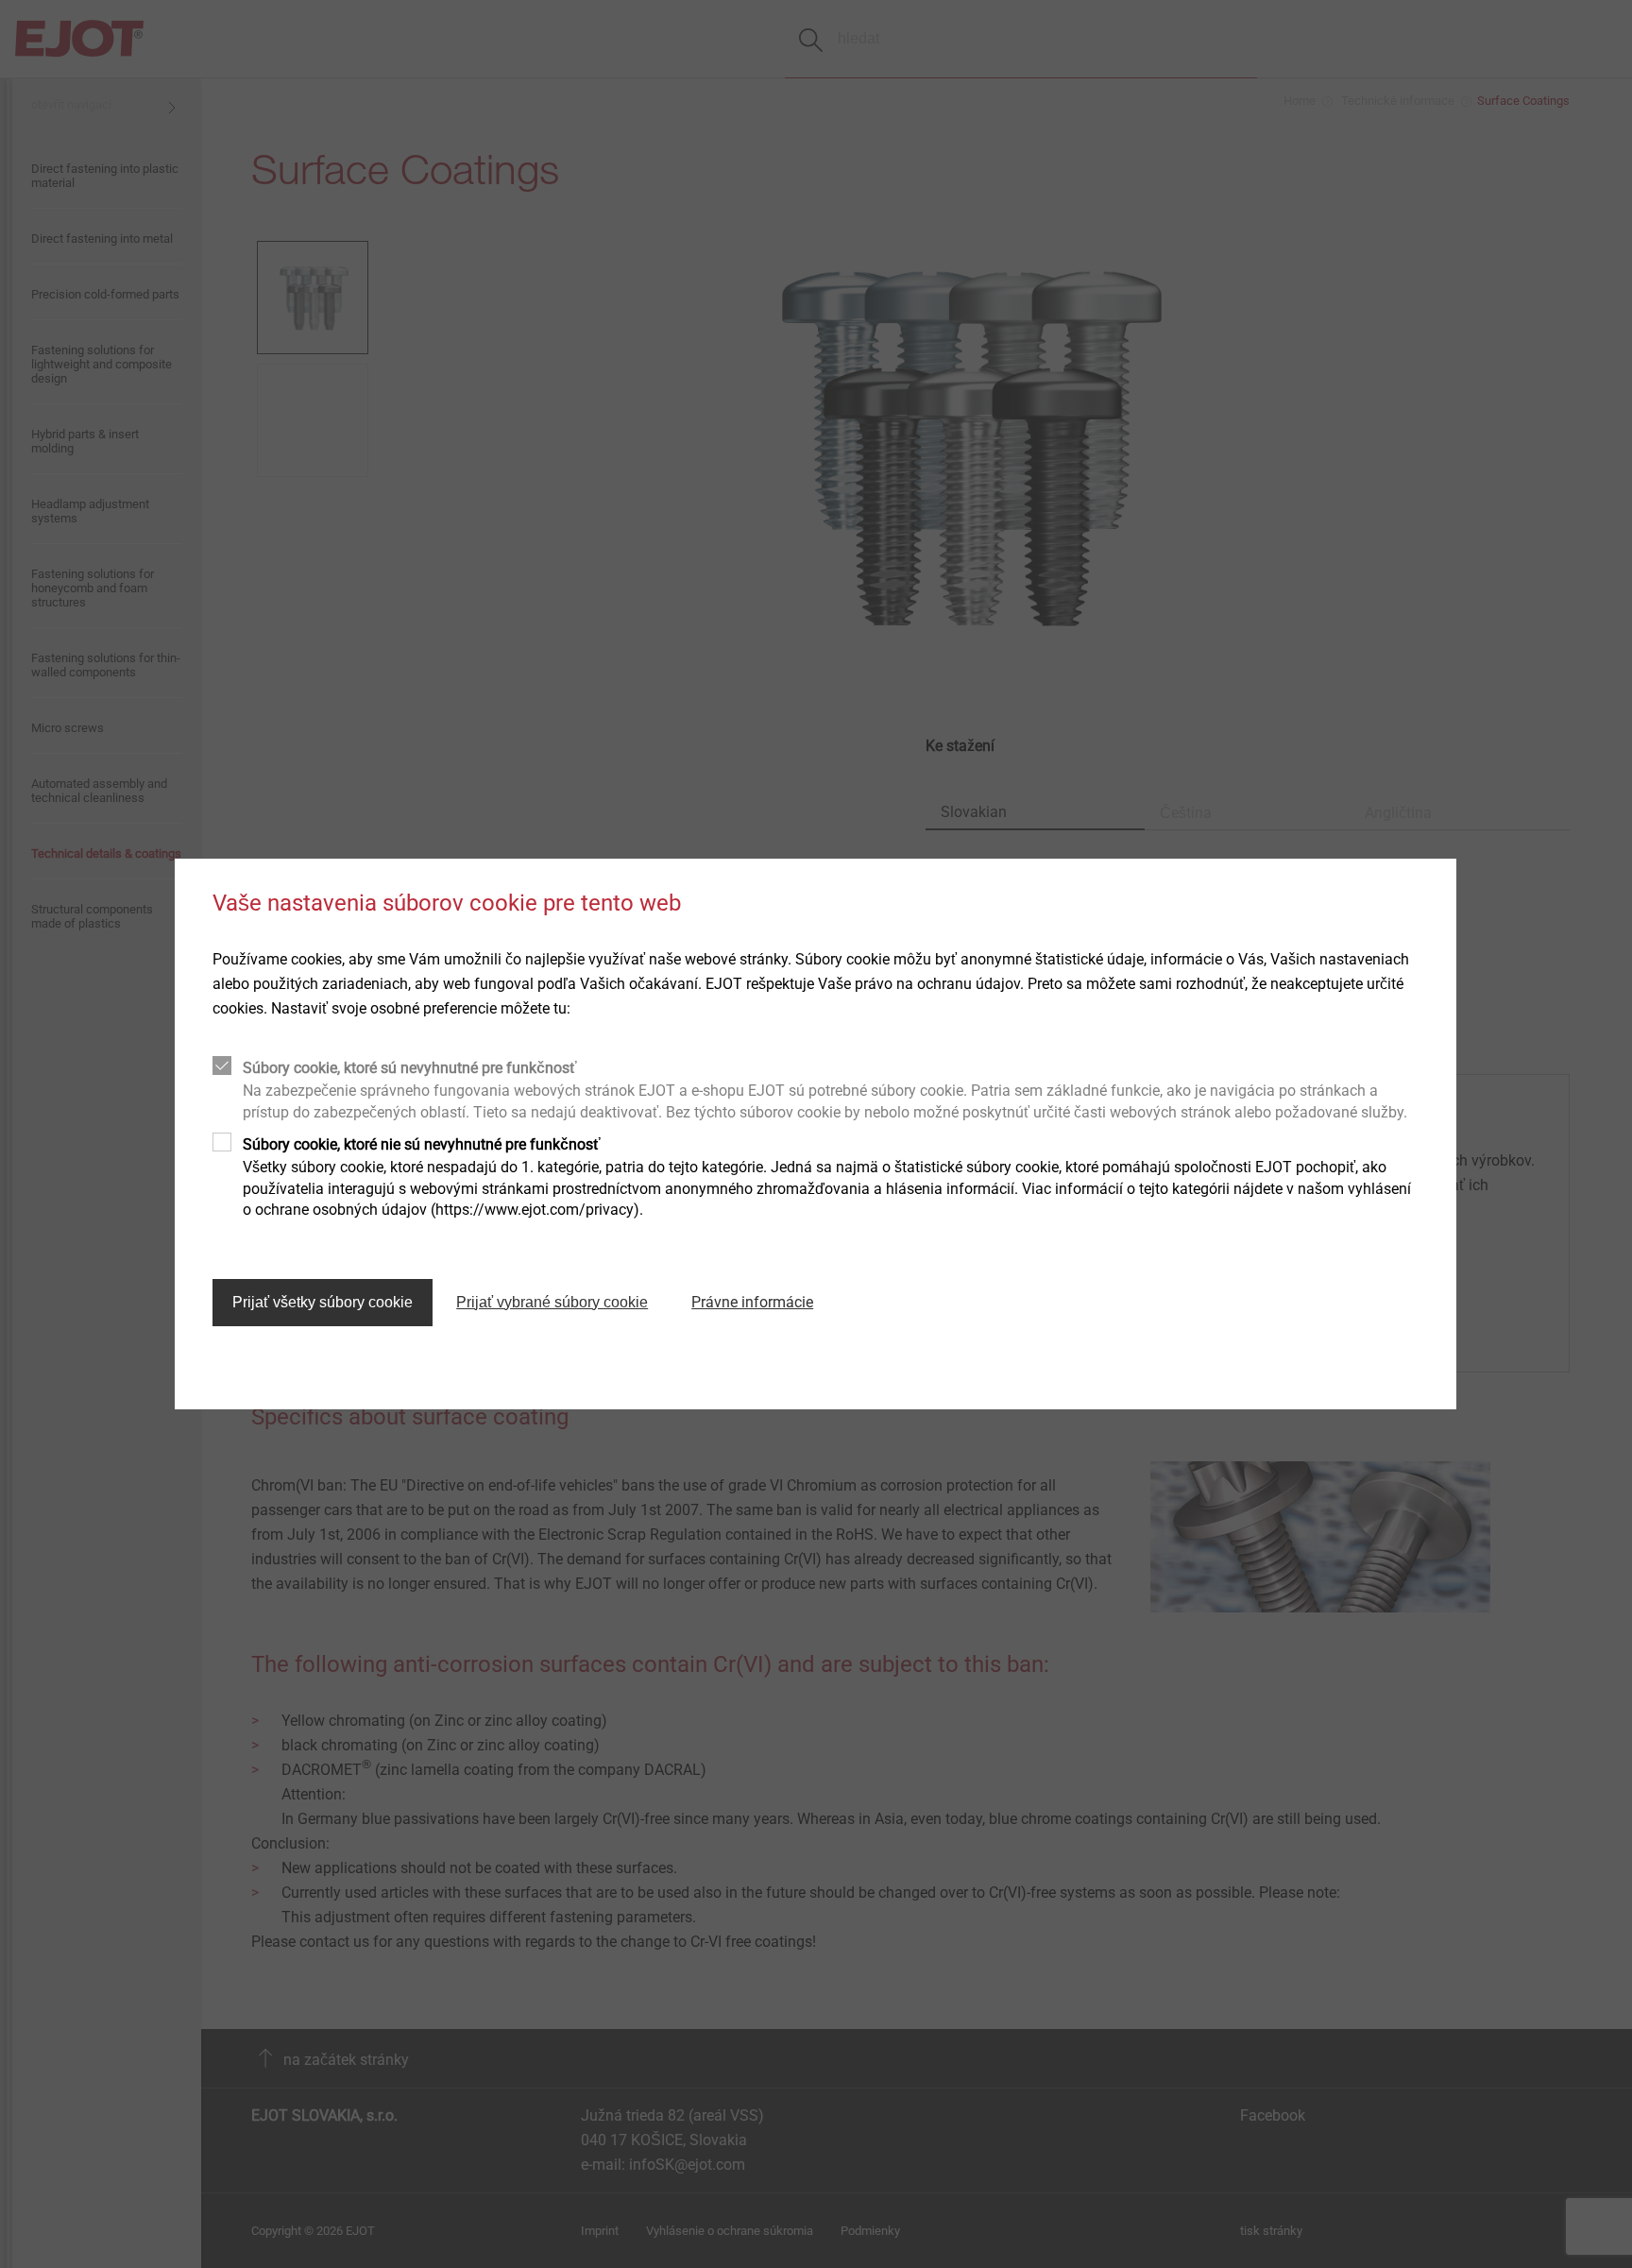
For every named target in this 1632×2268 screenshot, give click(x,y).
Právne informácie (752, 1302)
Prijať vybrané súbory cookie (552, 1302)
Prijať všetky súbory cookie (323, 1302)
